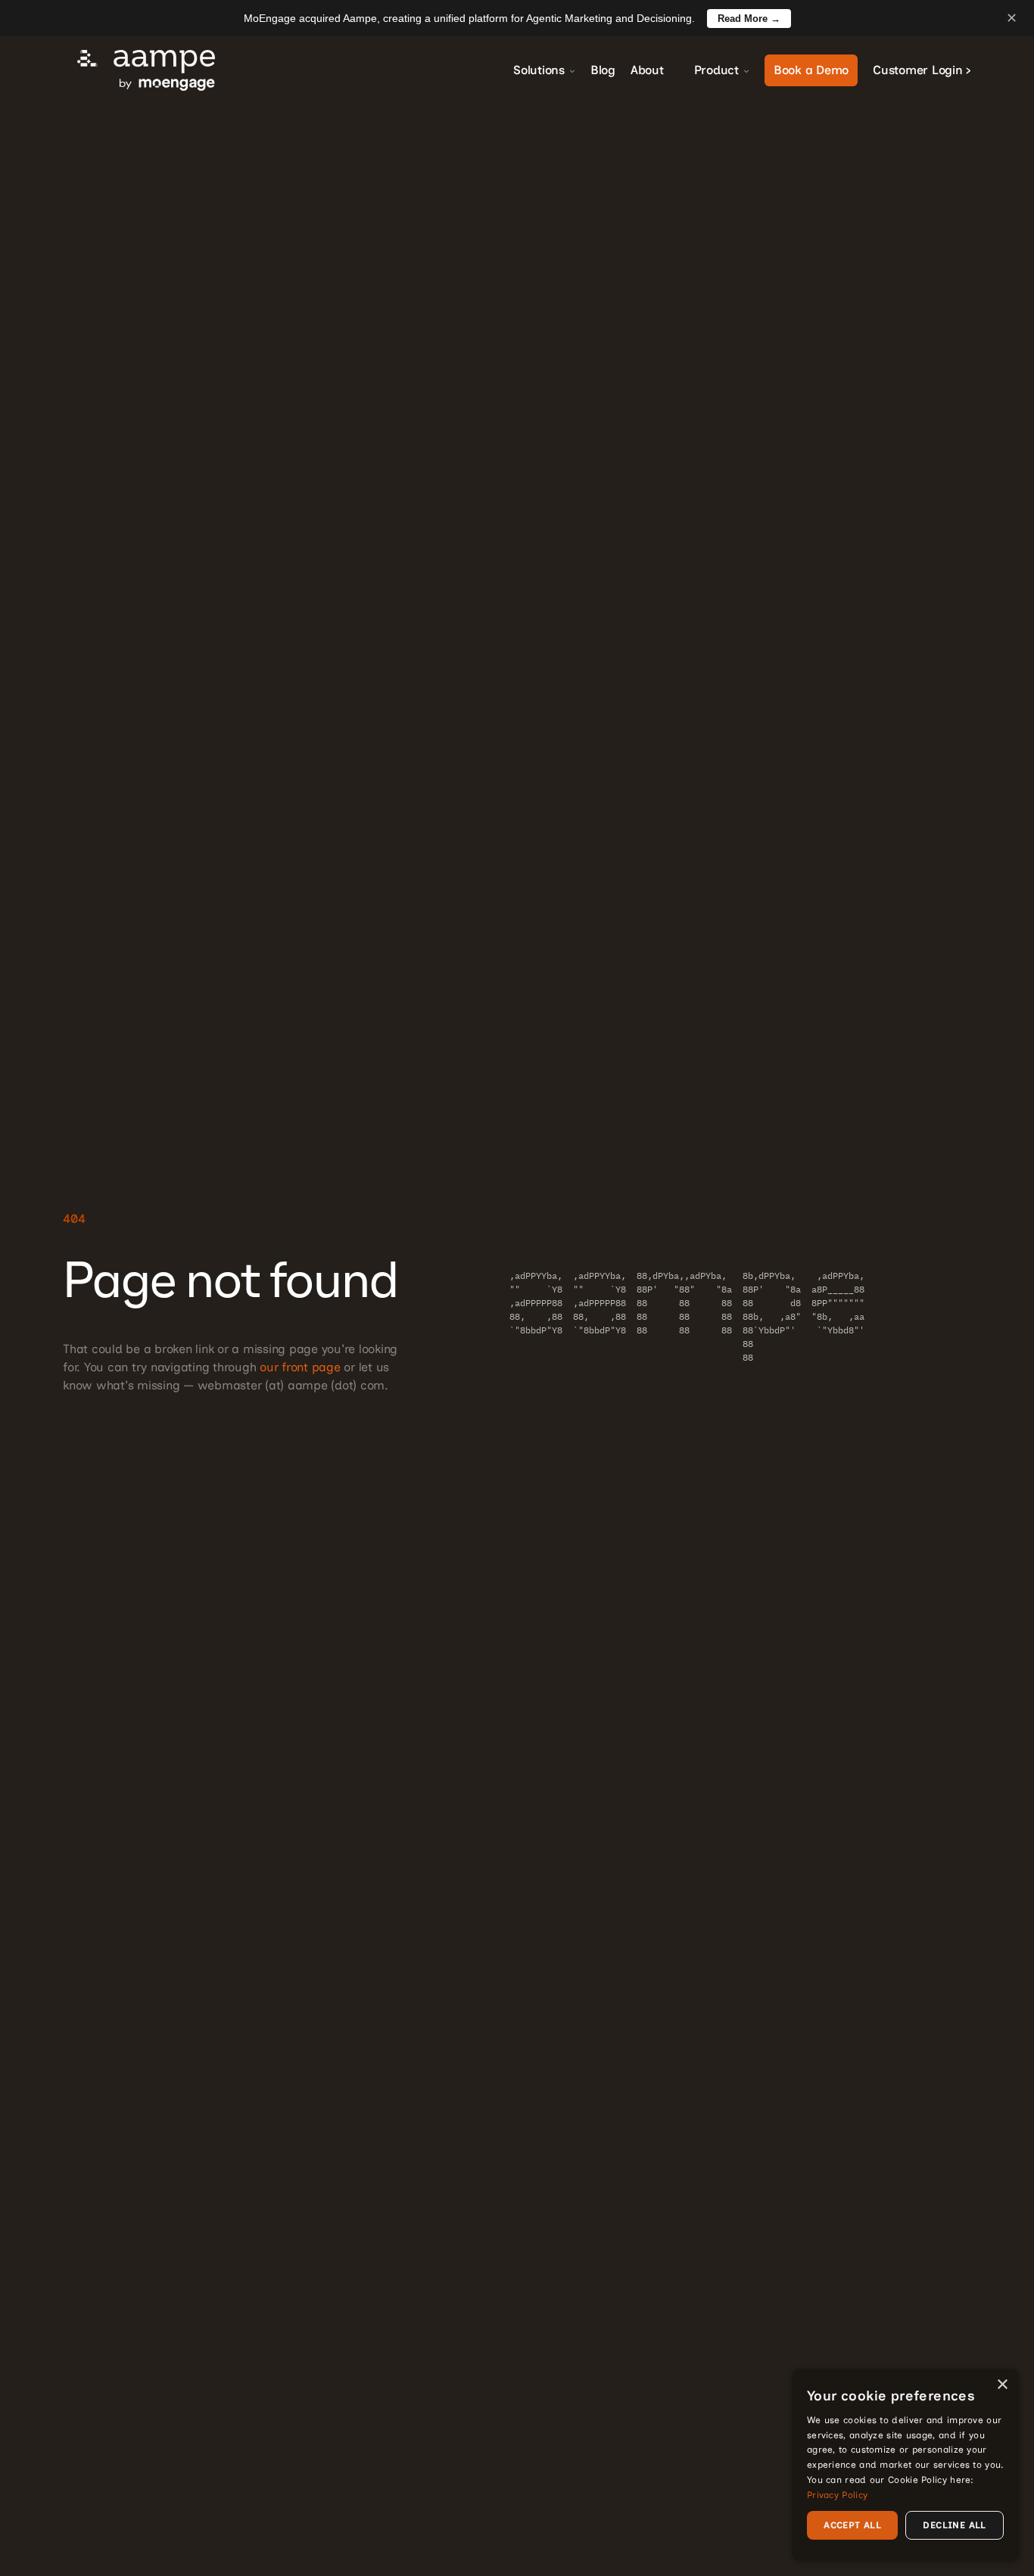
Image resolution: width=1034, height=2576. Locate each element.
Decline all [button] (954, 2525)
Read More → (749, 19)
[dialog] (905, 2465)
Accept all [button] (852, 2525)
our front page (300, 1367)
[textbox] (721, 1303)
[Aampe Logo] (146, 70)
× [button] (1002, 2385)
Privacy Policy (837, 2495)
